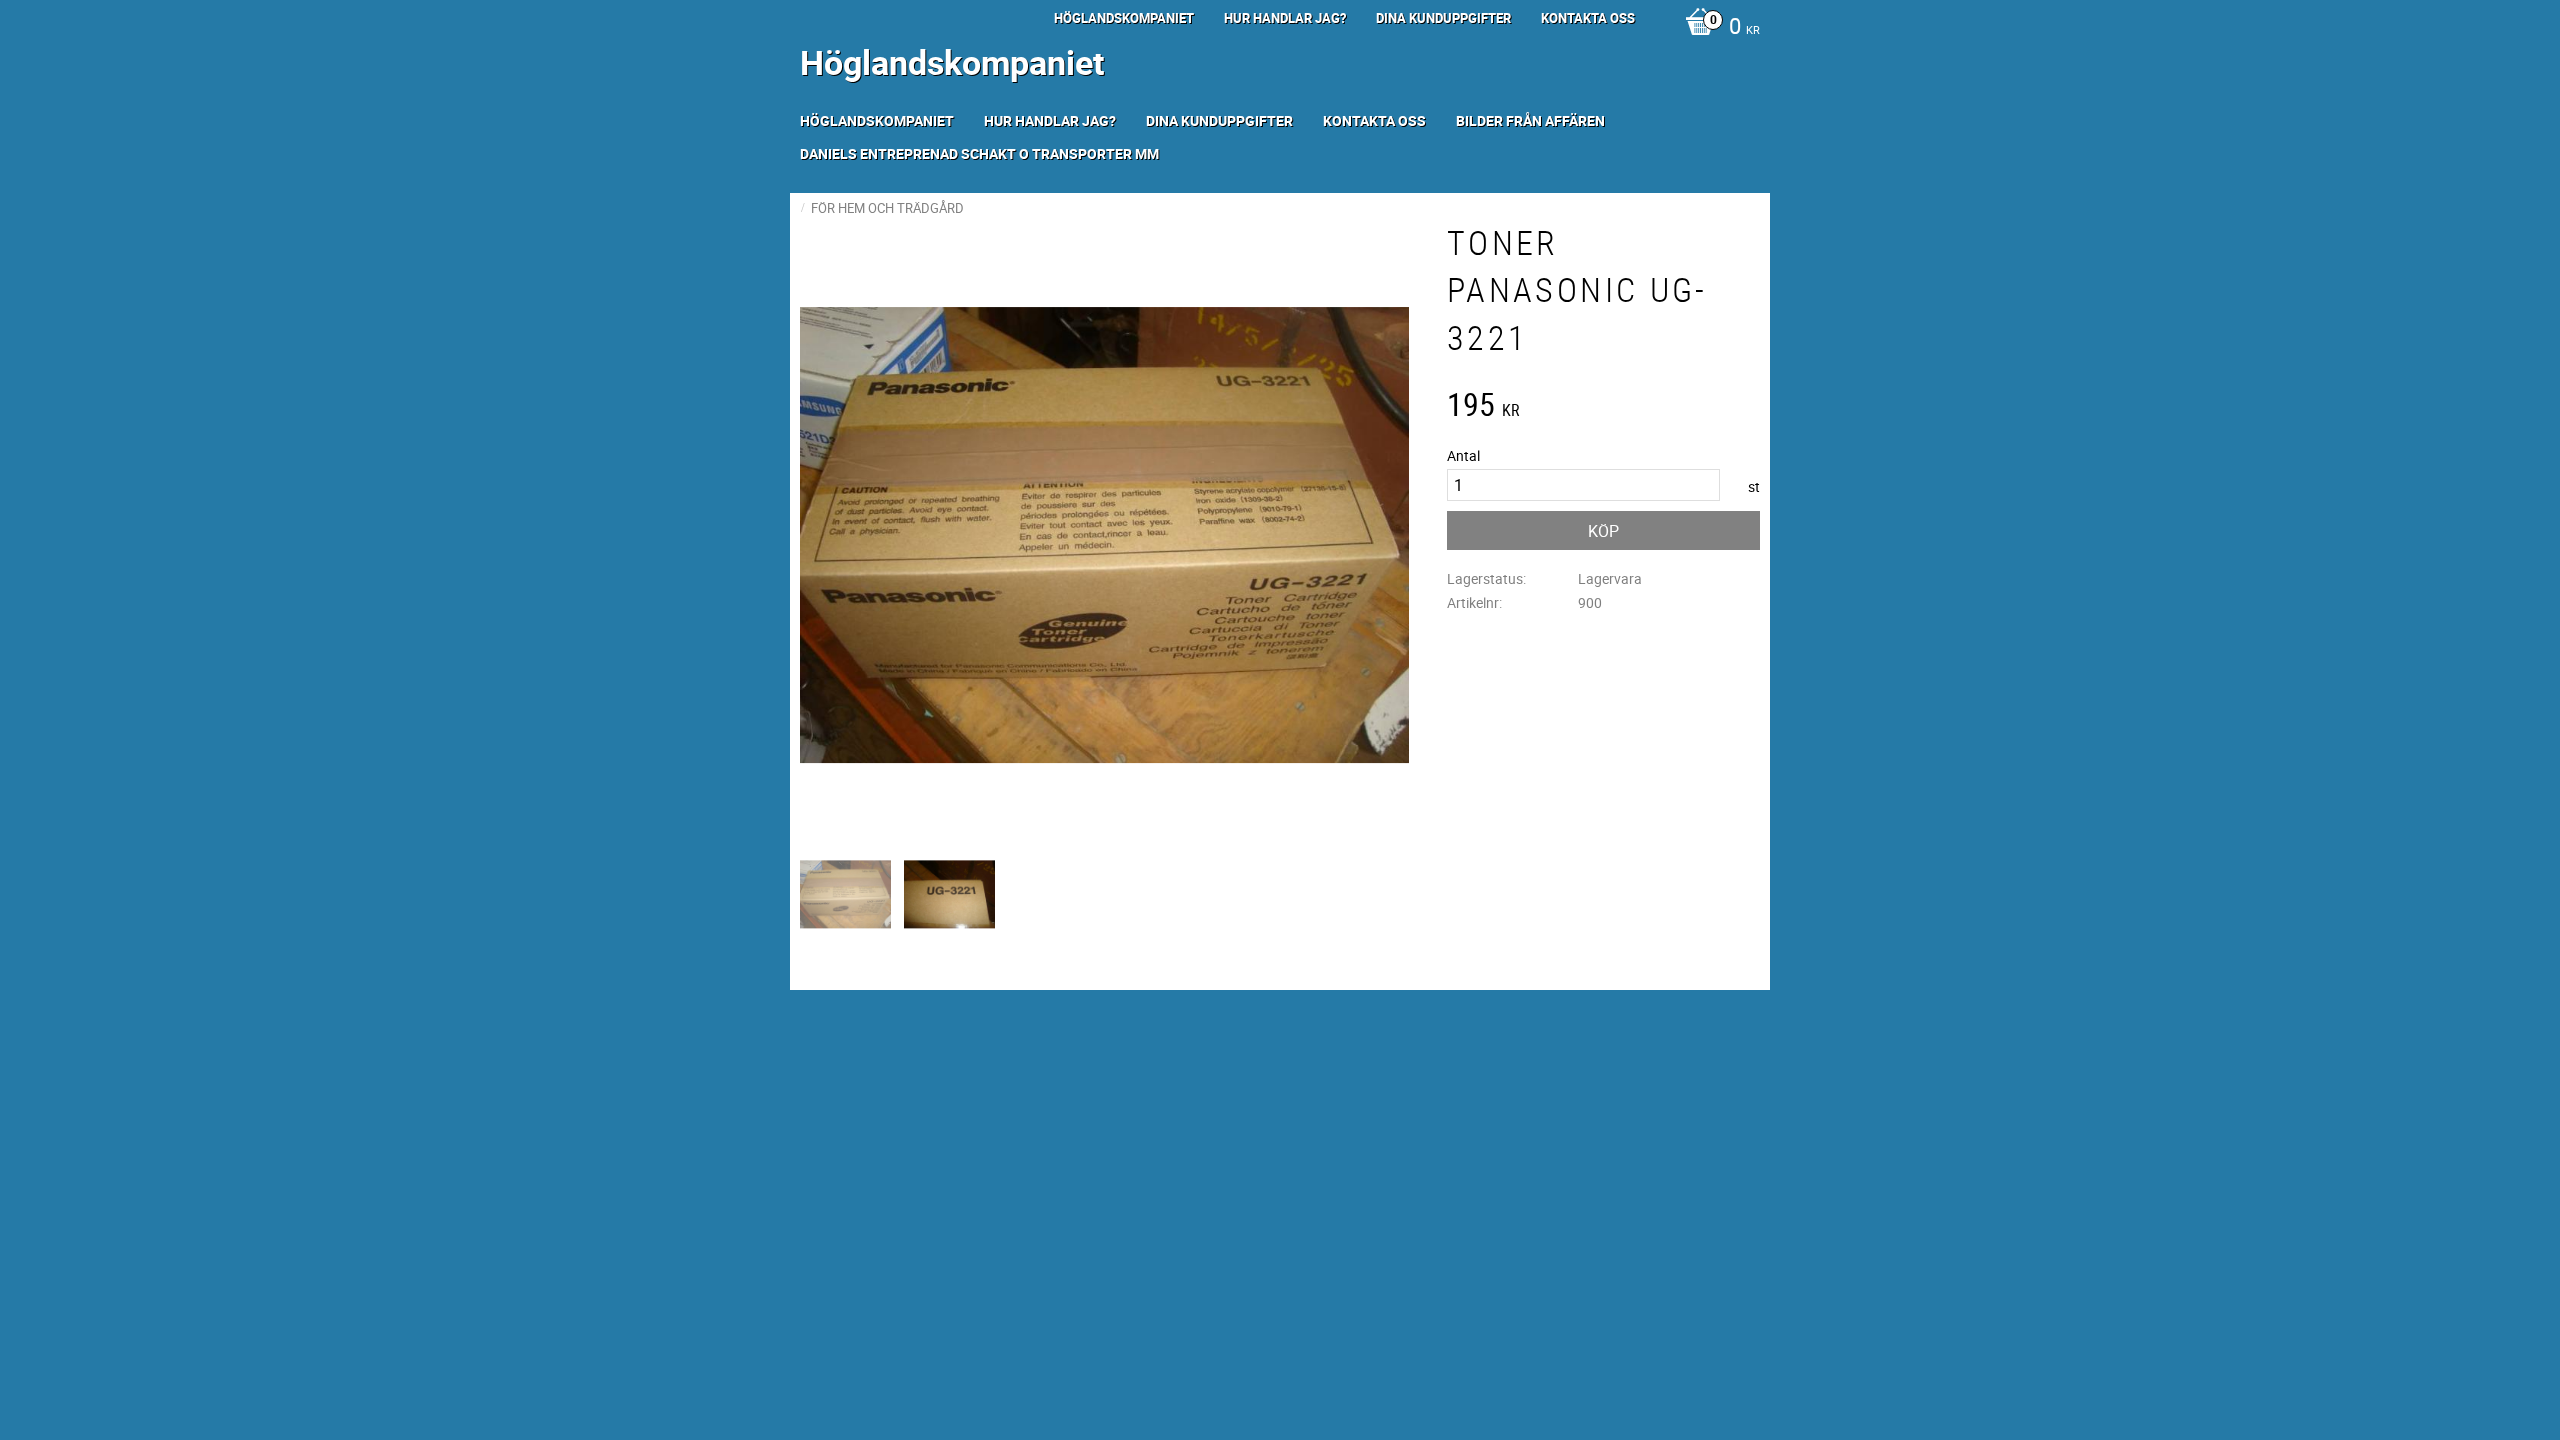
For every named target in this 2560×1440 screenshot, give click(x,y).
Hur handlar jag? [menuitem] (1285, 18)
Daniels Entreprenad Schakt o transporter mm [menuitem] (979, 153)
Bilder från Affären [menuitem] (1530, 120)
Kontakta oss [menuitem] (1588, 18)
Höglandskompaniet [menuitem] (1124, 18)
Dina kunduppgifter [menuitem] (1443, 18)
